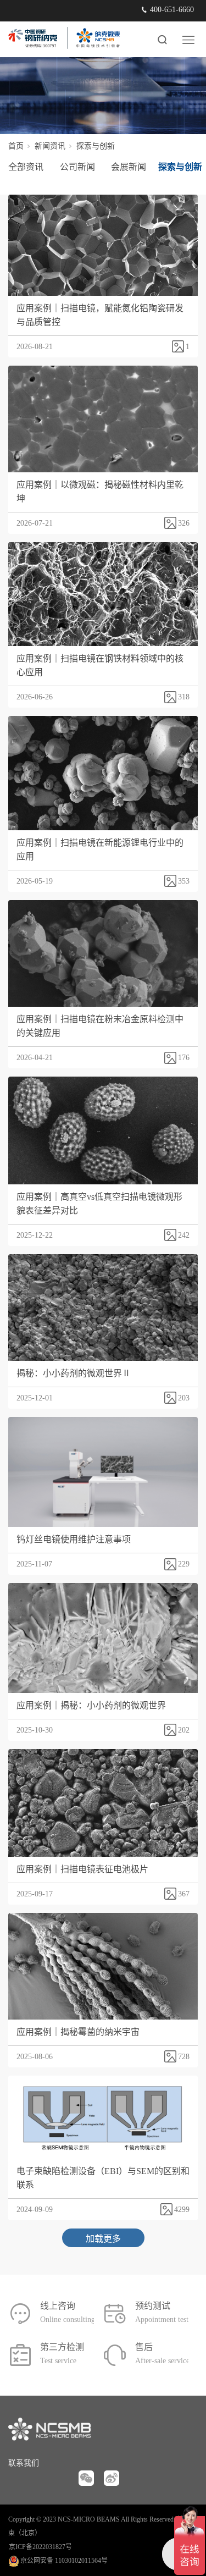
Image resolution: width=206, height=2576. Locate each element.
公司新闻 (77, 167)
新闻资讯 (50, 146)
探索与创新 (180, 167)
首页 (16, 146)
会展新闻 (129, 167)
